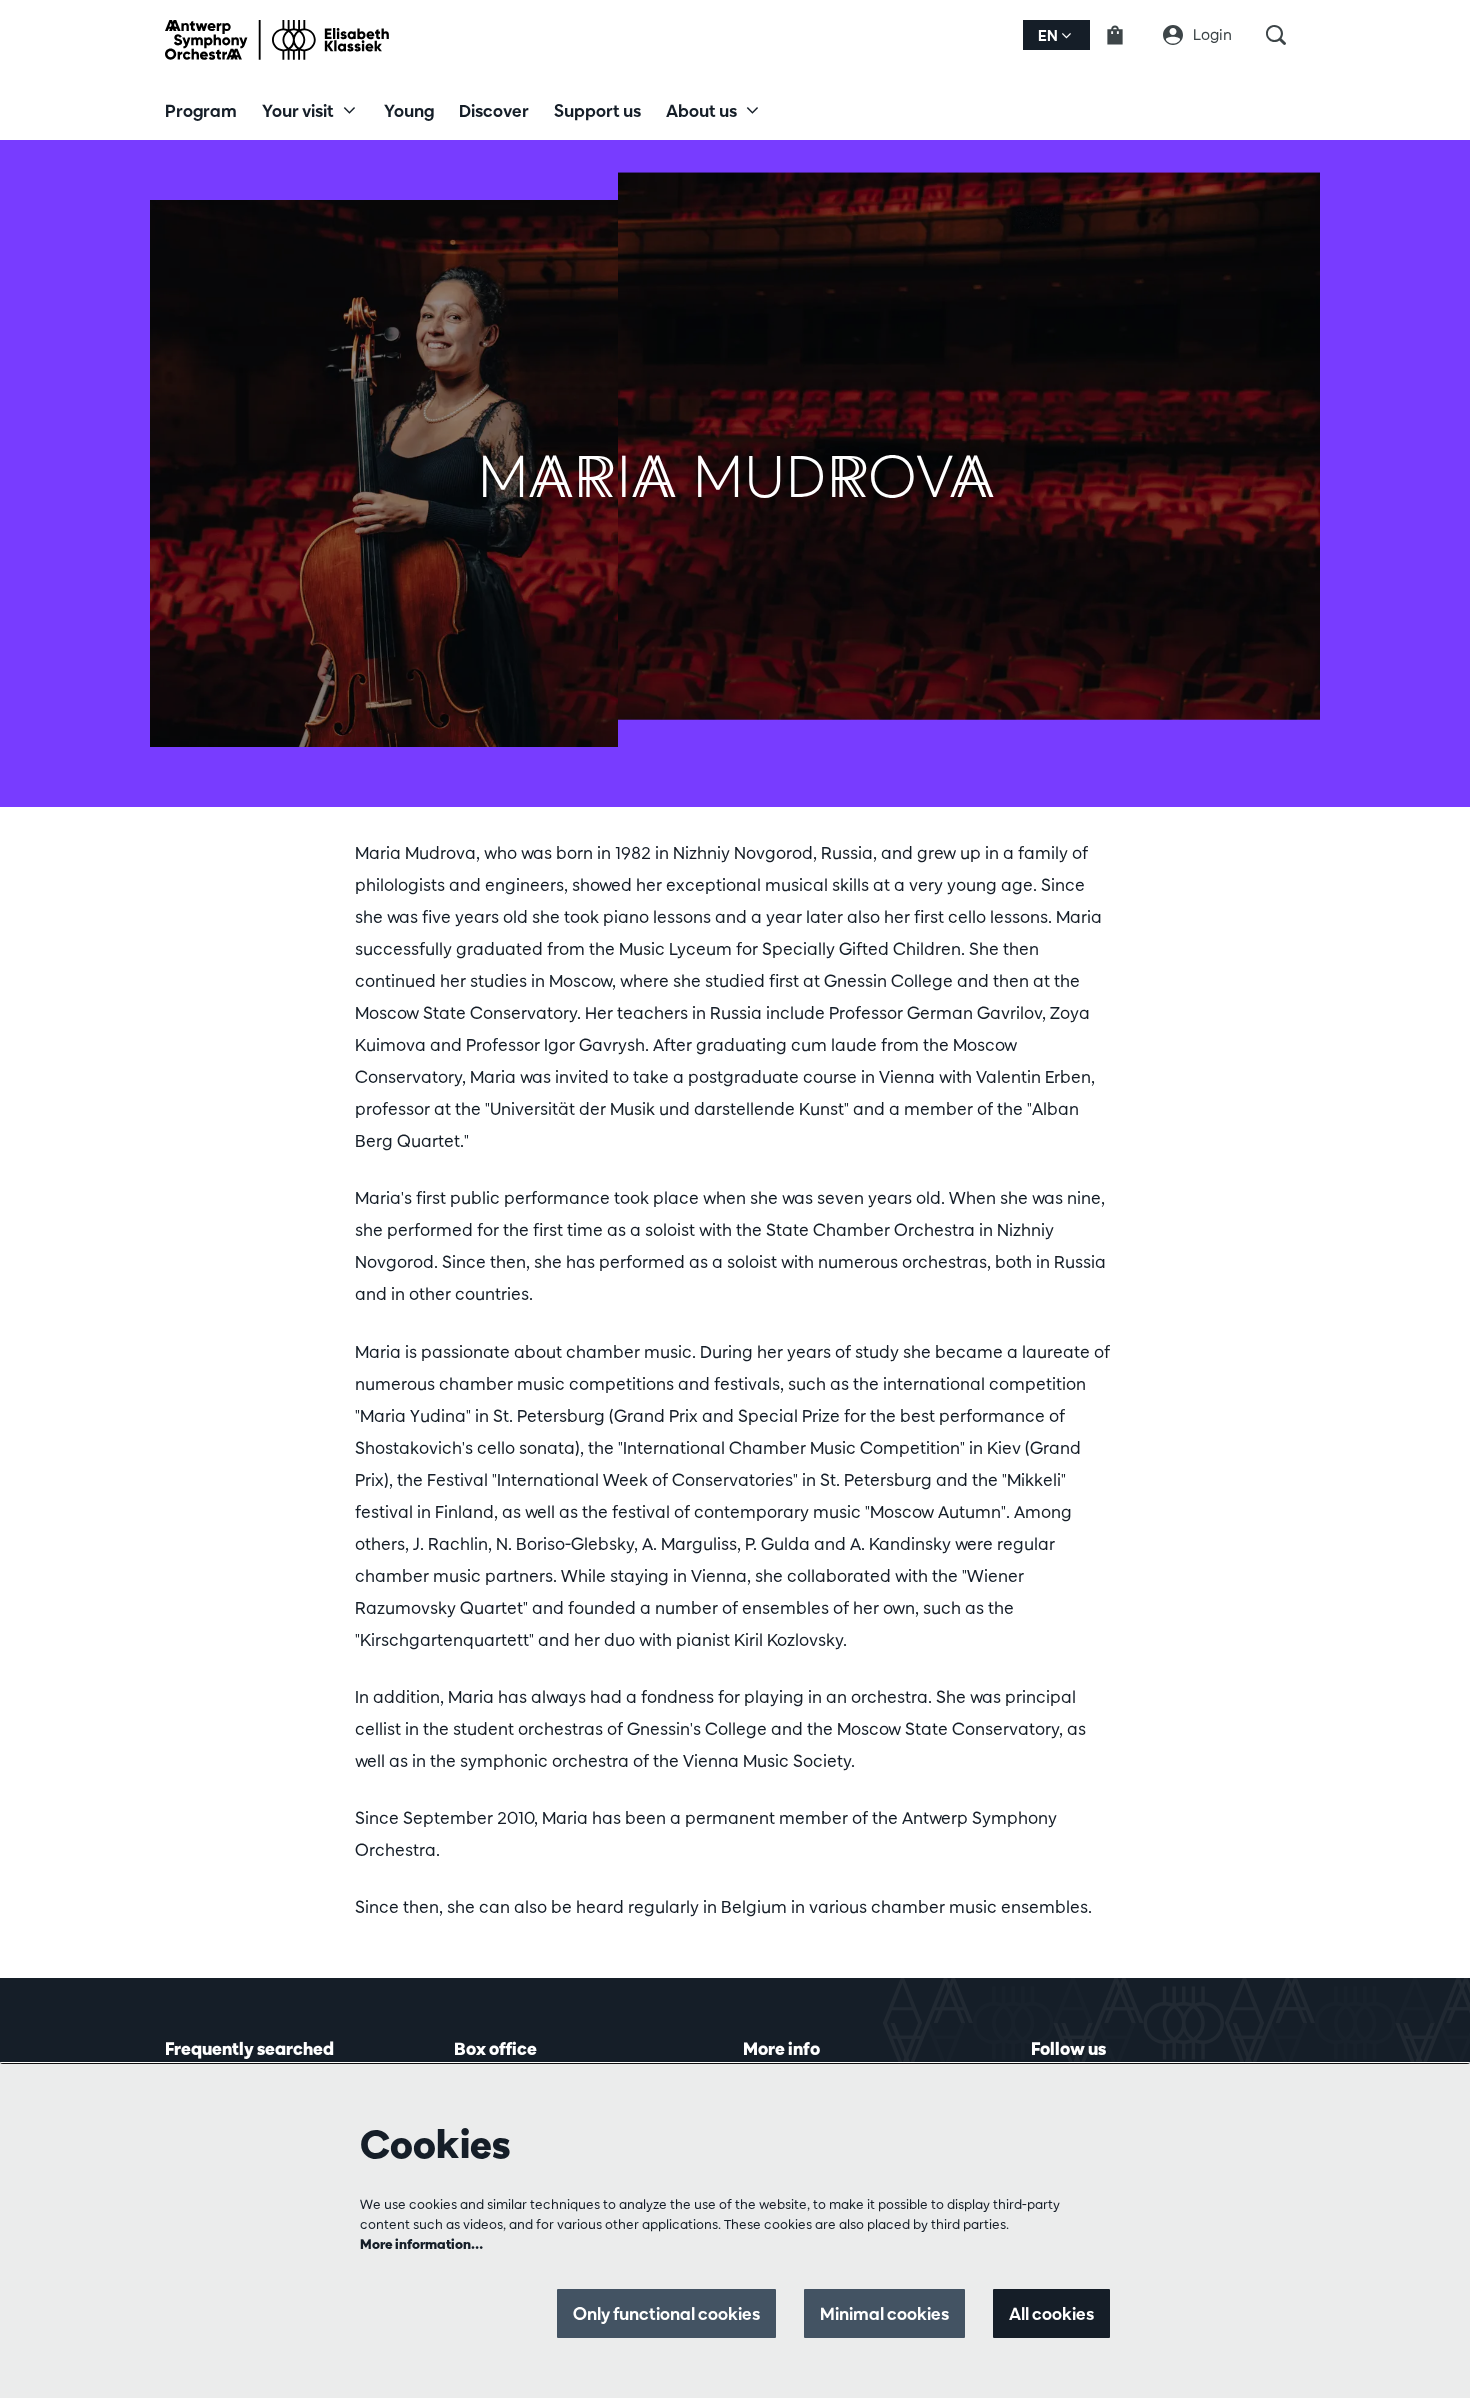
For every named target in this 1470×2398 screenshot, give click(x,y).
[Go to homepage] (277, 40)
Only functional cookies (666, 2313)
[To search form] (1285, 35)
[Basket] (1127, 35)
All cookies (1051, 2313)
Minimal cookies (884, 2313)
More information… (421, 2244)
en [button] (1049, 35)
